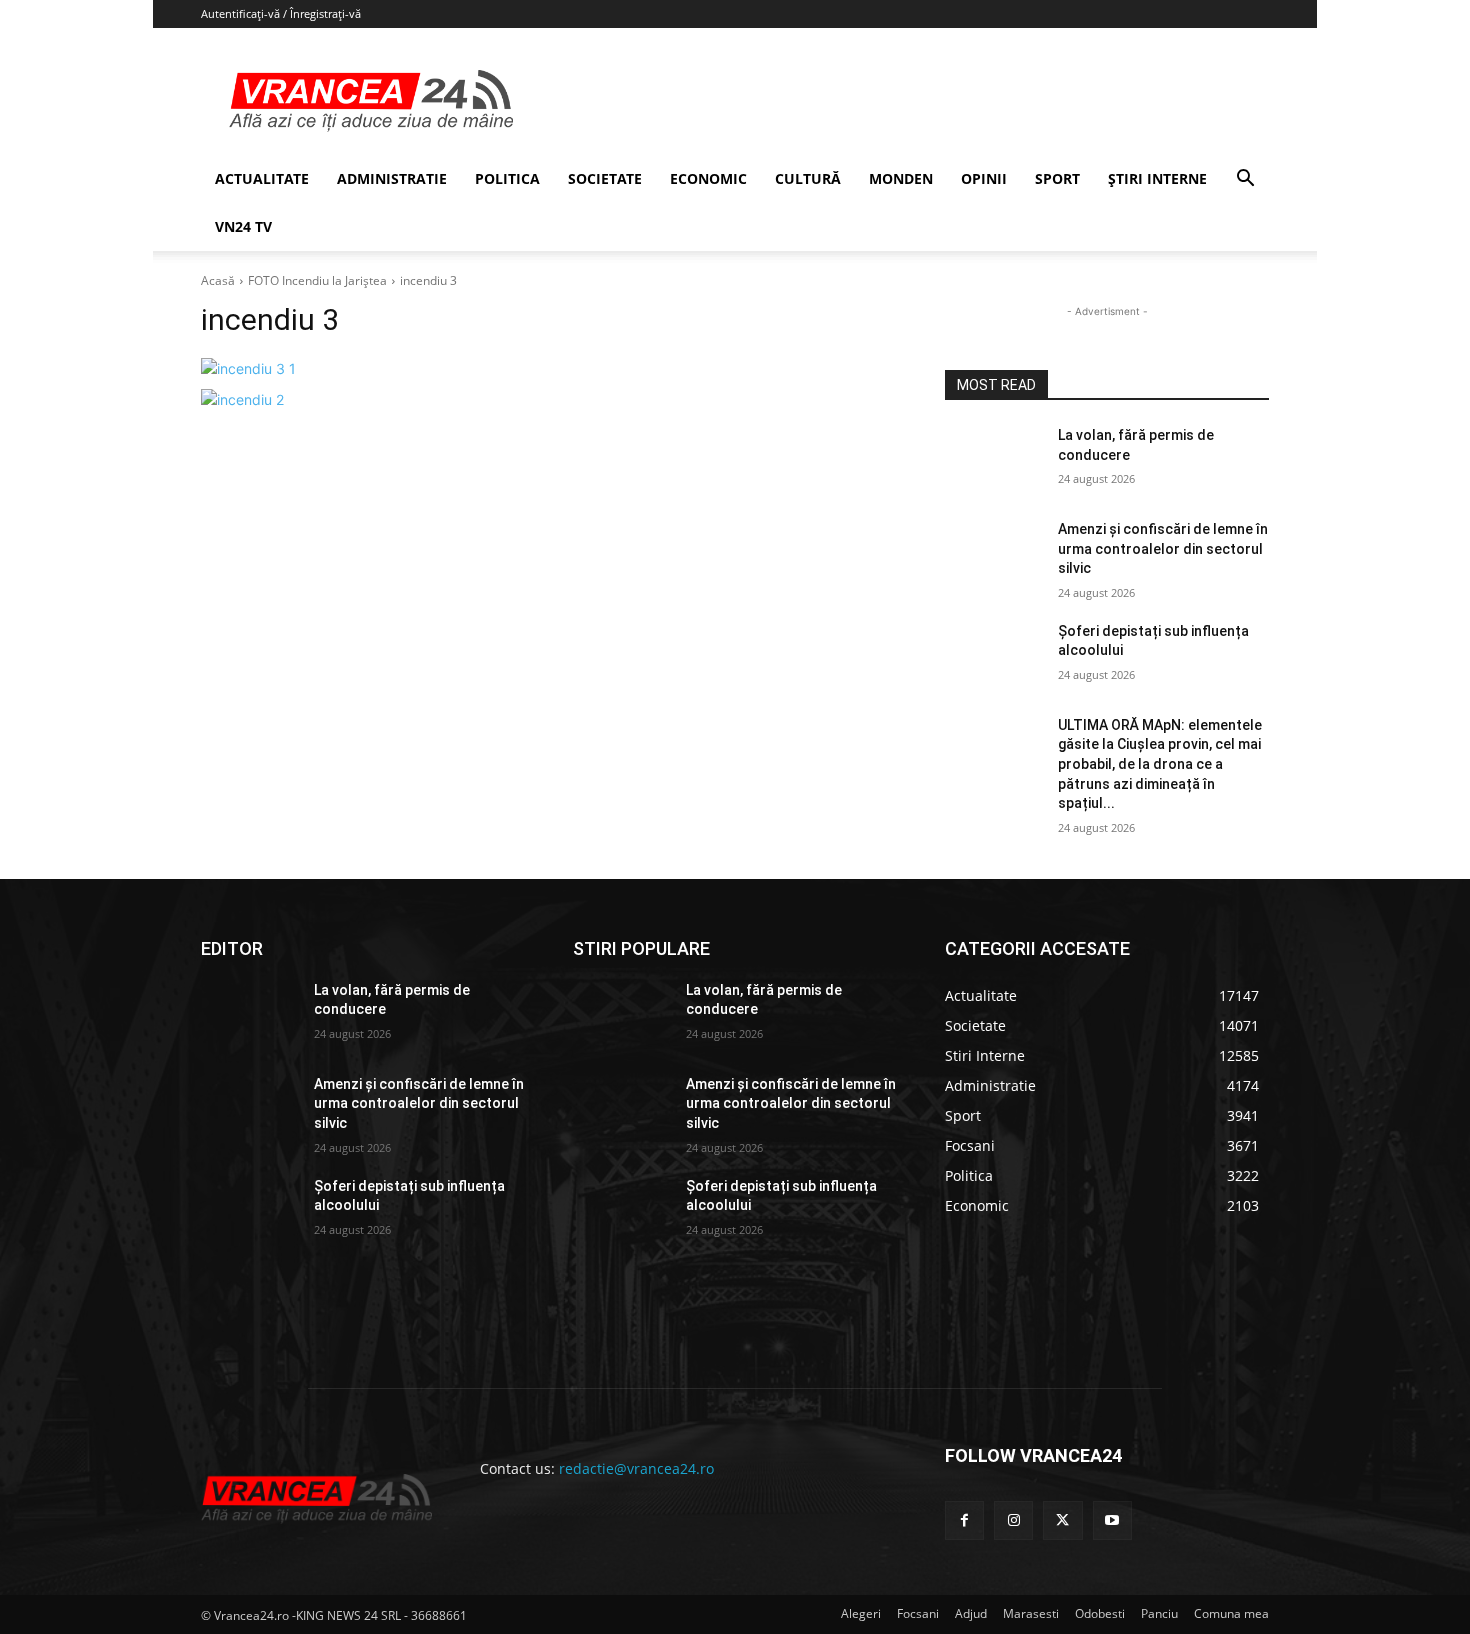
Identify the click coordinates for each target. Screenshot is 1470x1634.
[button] (1245, 180)
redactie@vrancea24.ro (636, 1468)
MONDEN (901, 178)
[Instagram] (1013, 1520)
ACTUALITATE (262, 178)
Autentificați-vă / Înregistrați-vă (281, 13)
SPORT (1057, 178)
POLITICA (507, 178)
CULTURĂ (808, 178)
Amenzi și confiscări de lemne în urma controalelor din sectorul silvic (1163, 548)
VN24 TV (243, 226)
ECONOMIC (708, 178)
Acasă (218, 280)
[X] (1062, 1520)
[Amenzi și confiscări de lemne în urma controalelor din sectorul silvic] (993, 554)
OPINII (984, 178)
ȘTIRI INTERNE (1157, 178)
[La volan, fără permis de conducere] (993, 460)
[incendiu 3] (549, 368)
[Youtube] (1112, 1520)
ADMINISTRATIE (392, 178)
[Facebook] (964, 1520)
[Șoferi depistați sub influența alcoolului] (993, 656)
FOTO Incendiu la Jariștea (317, 280)
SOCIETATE (605, 178)
